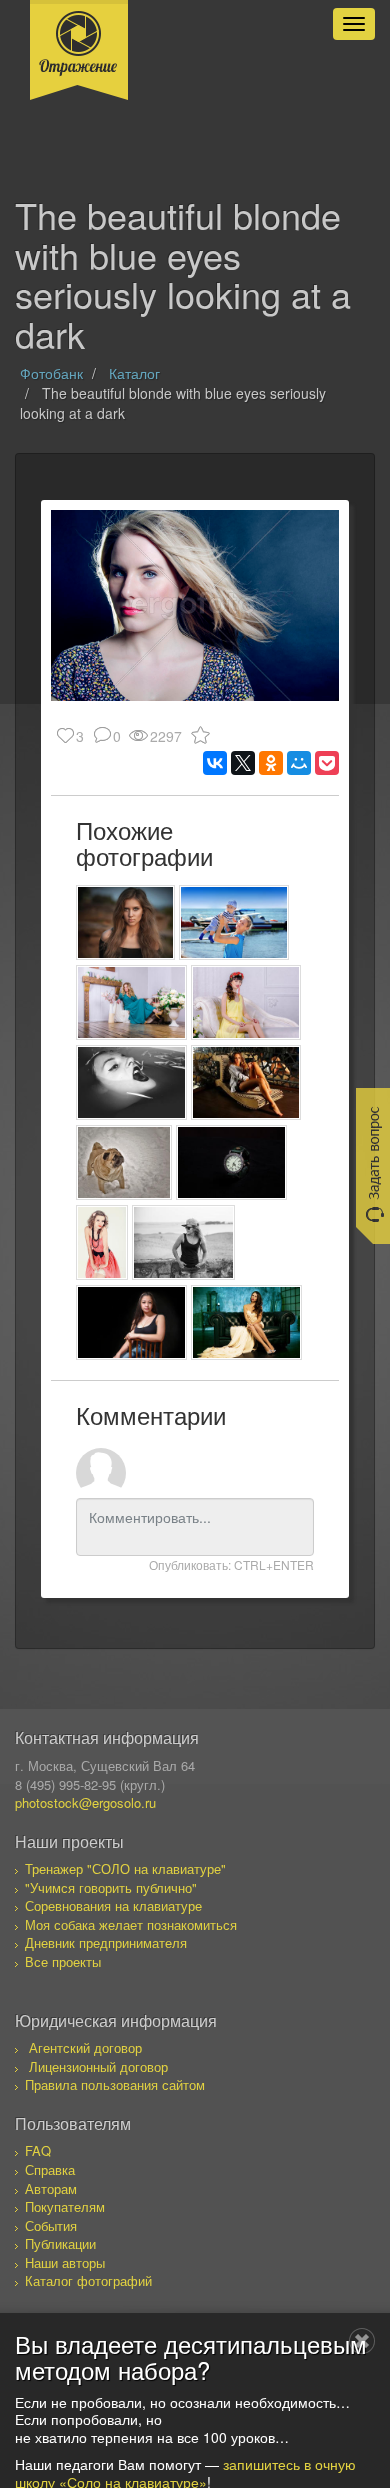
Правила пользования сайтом (115, 2084)
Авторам (51, 2188)
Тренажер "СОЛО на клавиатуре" (125, 1868)
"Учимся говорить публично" (111, 1887)
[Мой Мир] (299, 763)
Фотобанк (51, 373)
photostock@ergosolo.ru (85, 1802)
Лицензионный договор (98, 2066)
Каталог (134, 373)
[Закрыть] (362, 2341)
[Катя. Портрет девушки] (125, 922)
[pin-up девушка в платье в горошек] (102, 1242)
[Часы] (231, 1162)
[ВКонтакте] (215, 763)
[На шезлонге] (246, 1082)
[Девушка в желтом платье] (246, 1002)
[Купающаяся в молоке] (131, 1082)
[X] (243, 763)
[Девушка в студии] (131, 1002)
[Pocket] (327, 763)
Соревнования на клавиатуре (113, 1905)
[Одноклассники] (271, 763)
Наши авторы (65, 2262)
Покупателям (65, 2206)
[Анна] (247, 1322)
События (51, 2225)
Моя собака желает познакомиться (131, 1924)
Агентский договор (85, 2047)
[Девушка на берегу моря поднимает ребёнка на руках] (234, 922)
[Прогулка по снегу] (124, 1162)
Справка (50, 2169)
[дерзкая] (183, 1242)
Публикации (60, 2243)
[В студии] (131, 1322)
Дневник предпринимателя (106, 1942)
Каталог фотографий (88, 2280)
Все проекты (63, 1961)
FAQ (38, 2150)
